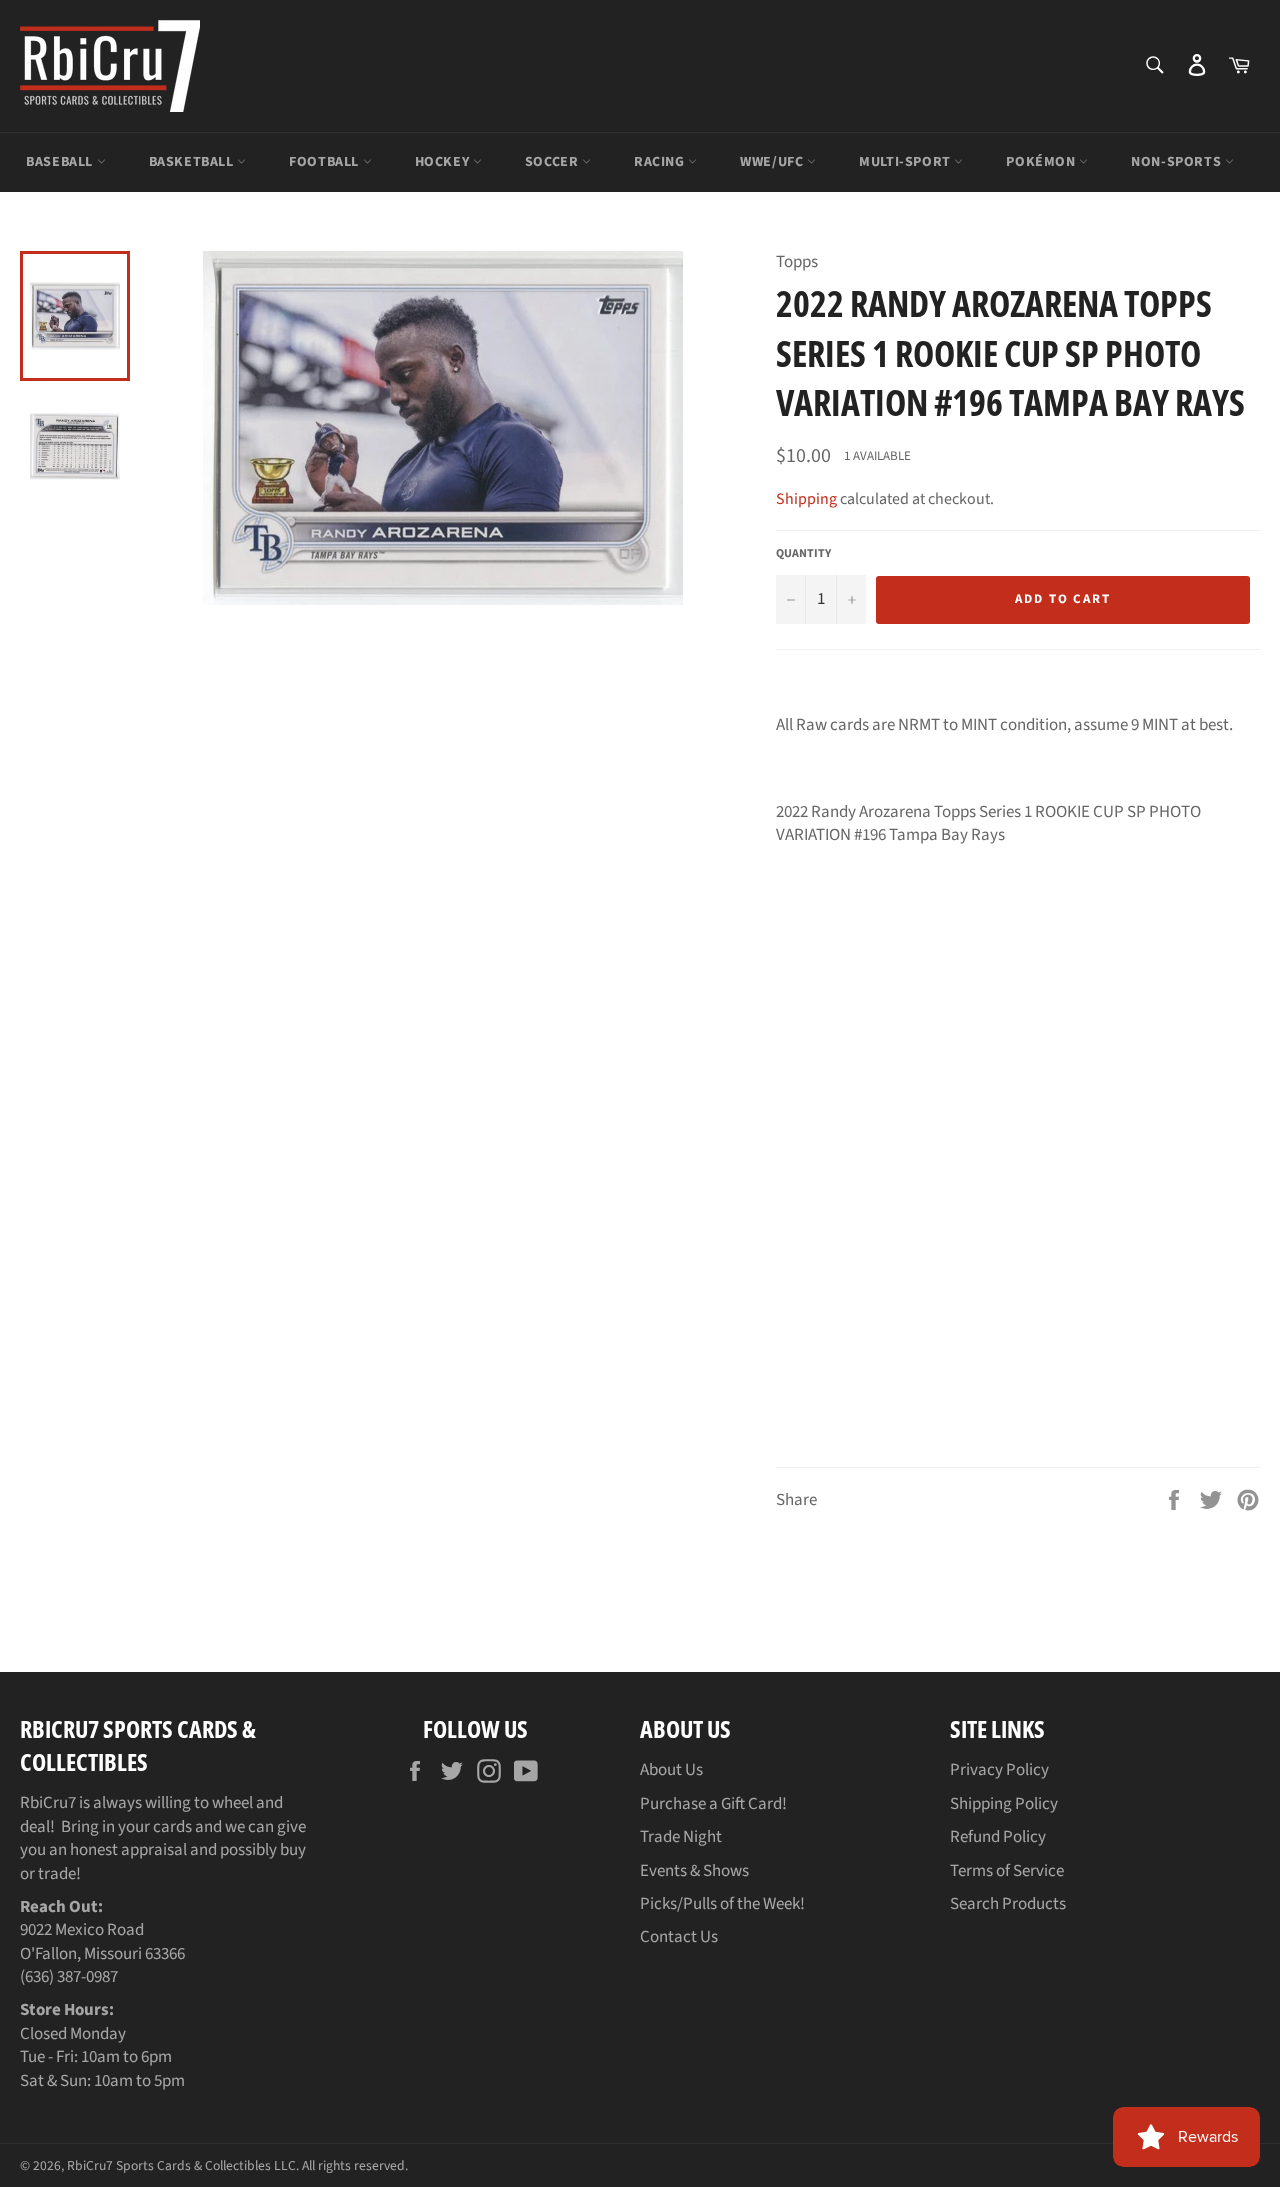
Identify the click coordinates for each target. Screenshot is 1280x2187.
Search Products (1008, 1904)
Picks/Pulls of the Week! (722, 1904)
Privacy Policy (999, 1770)
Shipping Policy (1004, 1804)
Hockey (444, 162)
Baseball (61, 162)
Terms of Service (1007, 1871)
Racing (661, 162)
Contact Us (679, 1937)
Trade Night (681, 1837)
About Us (671, 1770)
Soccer (553, 162)
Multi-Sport (906, 162)
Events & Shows (694, 1871)
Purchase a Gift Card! (713, 1804)
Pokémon (1042, 162)
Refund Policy (998, 1837)
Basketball (193, 162)
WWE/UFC (773, 162)
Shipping (806, 499)
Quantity (803, 554)
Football (325, 162)
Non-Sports (1178, 162)
